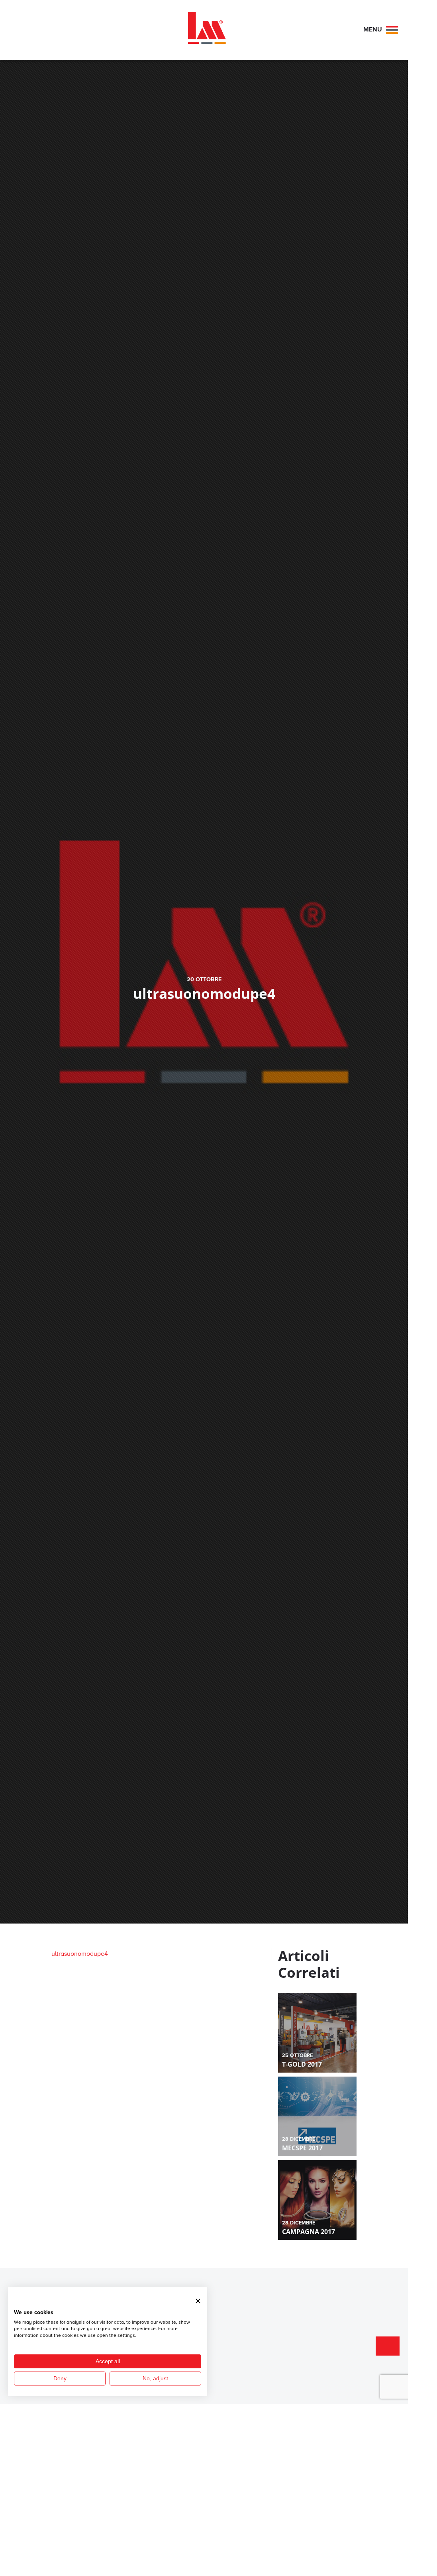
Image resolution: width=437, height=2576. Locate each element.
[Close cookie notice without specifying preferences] (198, 2301)
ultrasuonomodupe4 (80, 1954)
